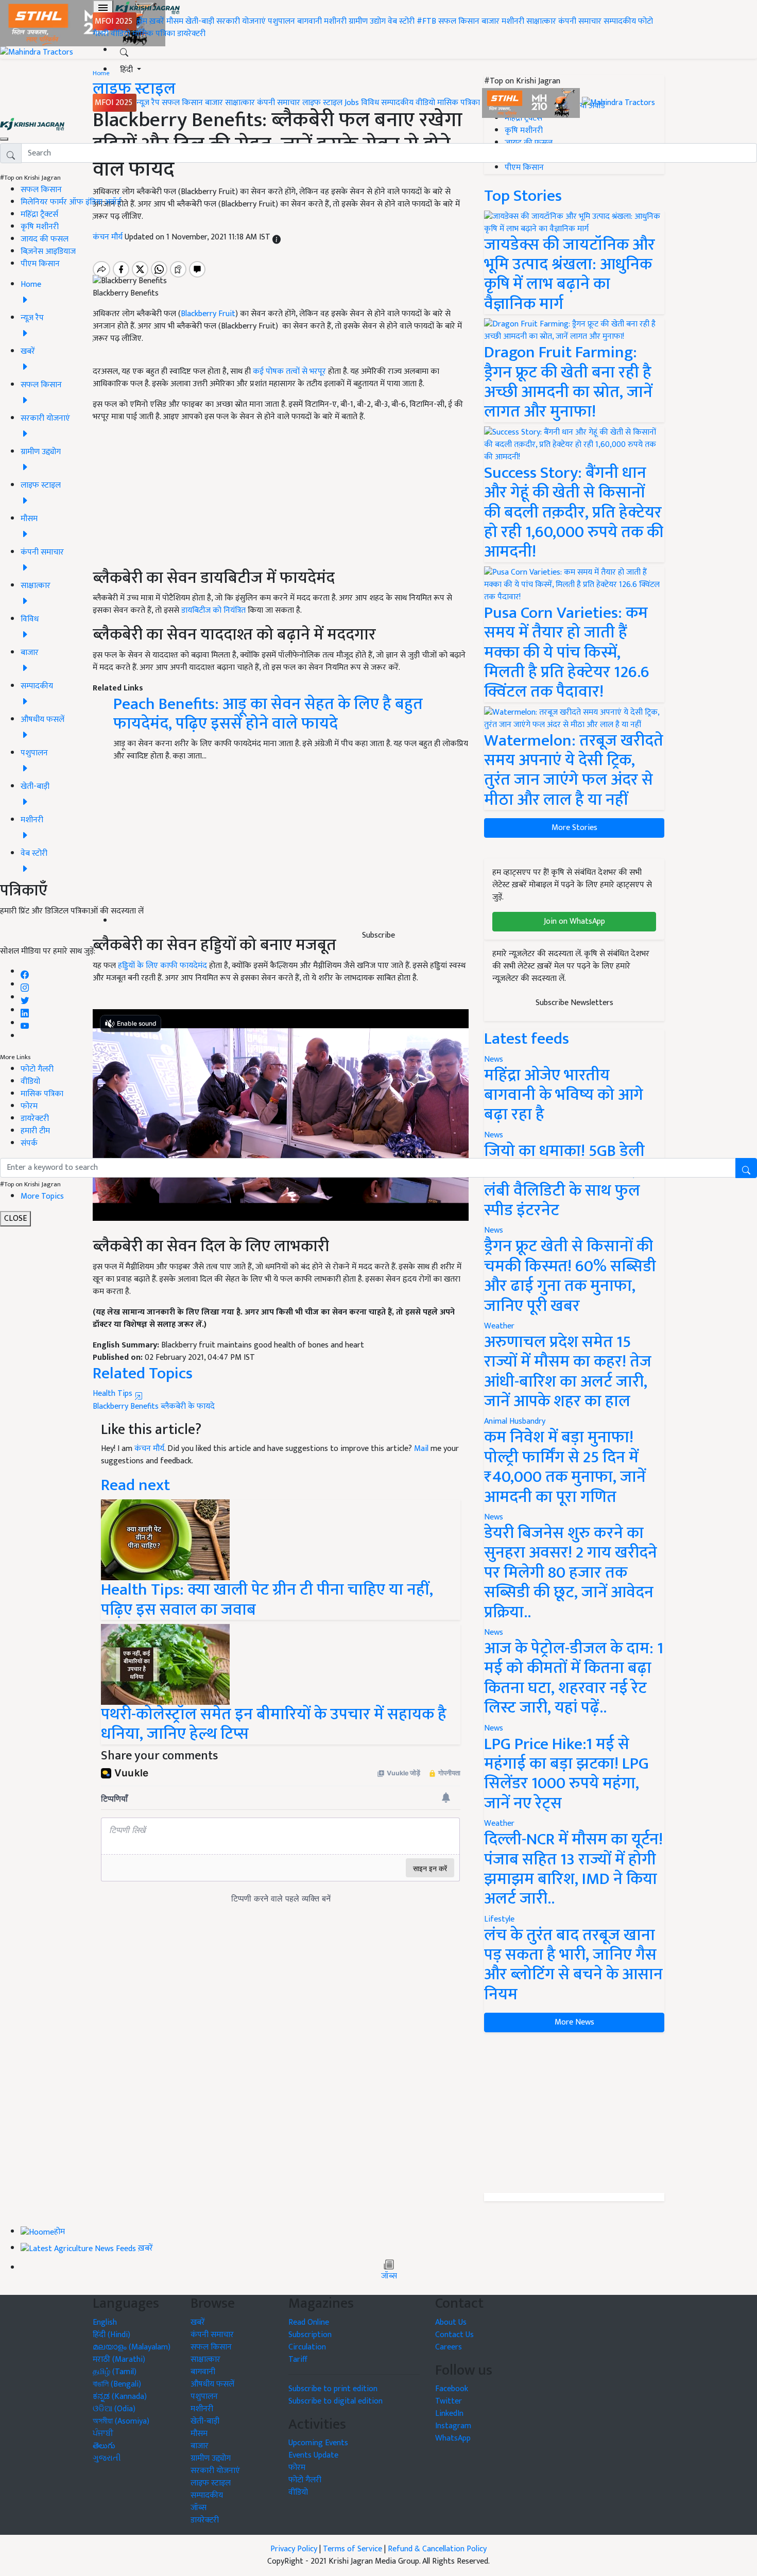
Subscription (310, 2335)
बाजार (491, 21)
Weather (499, 1326)
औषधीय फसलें (212, 2384)
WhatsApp (453, 2438)
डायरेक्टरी (191, 34)
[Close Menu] (4, 139)
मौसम (175, 21)
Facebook (452, 2389)
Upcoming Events (318, 2443)
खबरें (198, 2322)
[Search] (124, 50)
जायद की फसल (45, 239)
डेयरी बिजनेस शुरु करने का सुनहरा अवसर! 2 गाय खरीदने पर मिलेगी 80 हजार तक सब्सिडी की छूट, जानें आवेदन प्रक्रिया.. (571, 1573)
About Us (451, 2322)
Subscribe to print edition (333, 2389)
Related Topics (143, 1373)
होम (142, 21)
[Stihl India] (532, 103)
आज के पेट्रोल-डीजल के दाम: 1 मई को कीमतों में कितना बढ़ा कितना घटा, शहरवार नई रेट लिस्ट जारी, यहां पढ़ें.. (574, 1678)
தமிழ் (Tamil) (115, 2372)
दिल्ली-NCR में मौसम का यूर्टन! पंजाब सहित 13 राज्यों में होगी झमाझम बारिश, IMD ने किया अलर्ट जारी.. (573, 1869)
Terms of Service (352, 2549)
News (494, 1230)
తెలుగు (104, 2446)
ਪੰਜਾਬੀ (103, 2434)
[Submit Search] (746, 1168)
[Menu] (103, 8)
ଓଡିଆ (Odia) (114, 2409)
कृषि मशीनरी (40, 227)
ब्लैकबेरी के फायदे (188, 1406)
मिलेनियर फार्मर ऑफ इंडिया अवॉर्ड (71, 202)
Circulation (307, 2347)
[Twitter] (25, 998)
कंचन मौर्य (149, 1449)
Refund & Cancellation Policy (437, 2549)
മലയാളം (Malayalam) (132, 2347)
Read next (135, 1485)
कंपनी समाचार (580, 21)
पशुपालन (281, 21)
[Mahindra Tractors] (618, 103)
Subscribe (378, 935)
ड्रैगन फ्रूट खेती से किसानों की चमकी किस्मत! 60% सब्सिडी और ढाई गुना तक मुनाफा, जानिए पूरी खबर (570, 1276)
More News (574, 2022)
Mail (421, 1449)
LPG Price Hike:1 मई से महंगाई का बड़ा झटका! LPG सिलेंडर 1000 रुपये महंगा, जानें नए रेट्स (566, 1774)
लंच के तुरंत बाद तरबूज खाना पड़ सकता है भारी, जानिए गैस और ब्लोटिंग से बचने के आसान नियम (573, 1965)
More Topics (42, 1196)
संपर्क (29, 1143)
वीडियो (121, 34)
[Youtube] (25, 1023)
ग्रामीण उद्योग (367, 21)
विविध (370, 103)
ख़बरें (157, 21)
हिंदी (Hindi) (111, 2335)
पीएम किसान (40, 264)
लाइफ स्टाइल (322, 103)
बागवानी (309, 21)
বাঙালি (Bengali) (117, 2384)
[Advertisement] (574, 2113)
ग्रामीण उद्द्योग (211, 2458)
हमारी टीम (35, 1131)
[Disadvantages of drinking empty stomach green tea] (165, 1539)
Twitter (449, 2401)
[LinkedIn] (25, 1010)
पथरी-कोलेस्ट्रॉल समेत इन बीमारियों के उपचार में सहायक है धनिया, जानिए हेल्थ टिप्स (274, 1724)
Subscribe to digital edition (336, 2401)
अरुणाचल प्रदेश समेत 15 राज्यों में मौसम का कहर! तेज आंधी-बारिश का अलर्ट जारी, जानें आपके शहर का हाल (568, 1372)
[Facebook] (25, 972)
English (105, 2322)
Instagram (453, 2426)
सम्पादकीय (620, 21)
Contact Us (454, 2335)
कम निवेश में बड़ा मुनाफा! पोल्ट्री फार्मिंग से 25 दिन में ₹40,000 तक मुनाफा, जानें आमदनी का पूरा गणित (565, 1467)
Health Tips (114, 1394)
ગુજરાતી (107, 2458)
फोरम (29, 1106)
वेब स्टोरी (401, 21)
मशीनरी (336, 21)
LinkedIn (449, 2414)
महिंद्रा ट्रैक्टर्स (39, 214)
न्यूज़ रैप (148, 103)
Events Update (313, 2455)
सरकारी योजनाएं (242, 21)
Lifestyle (499, 1919)
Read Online (309, 2322)
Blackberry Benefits (126, 1406)
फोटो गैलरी (37, 1069)
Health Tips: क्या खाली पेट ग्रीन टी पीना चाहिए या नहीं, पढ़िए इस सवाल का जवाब (267, 1600)
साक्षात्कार (541, 21)
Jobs (352, 103)
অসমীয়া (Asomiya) (121, 2421)
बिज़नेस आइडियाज (48, 252)
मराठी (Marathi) (119, 2359)
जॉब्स (389, 2276)
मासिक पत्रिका (155, 34)
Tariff (298, 2359)
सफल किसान (459, 21)
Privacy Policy (294, 2549)
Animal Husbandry (515, 1421)
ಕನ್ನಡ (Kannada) (120, 2397)
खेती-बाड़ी (200, 21)
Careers (449, 2347)
